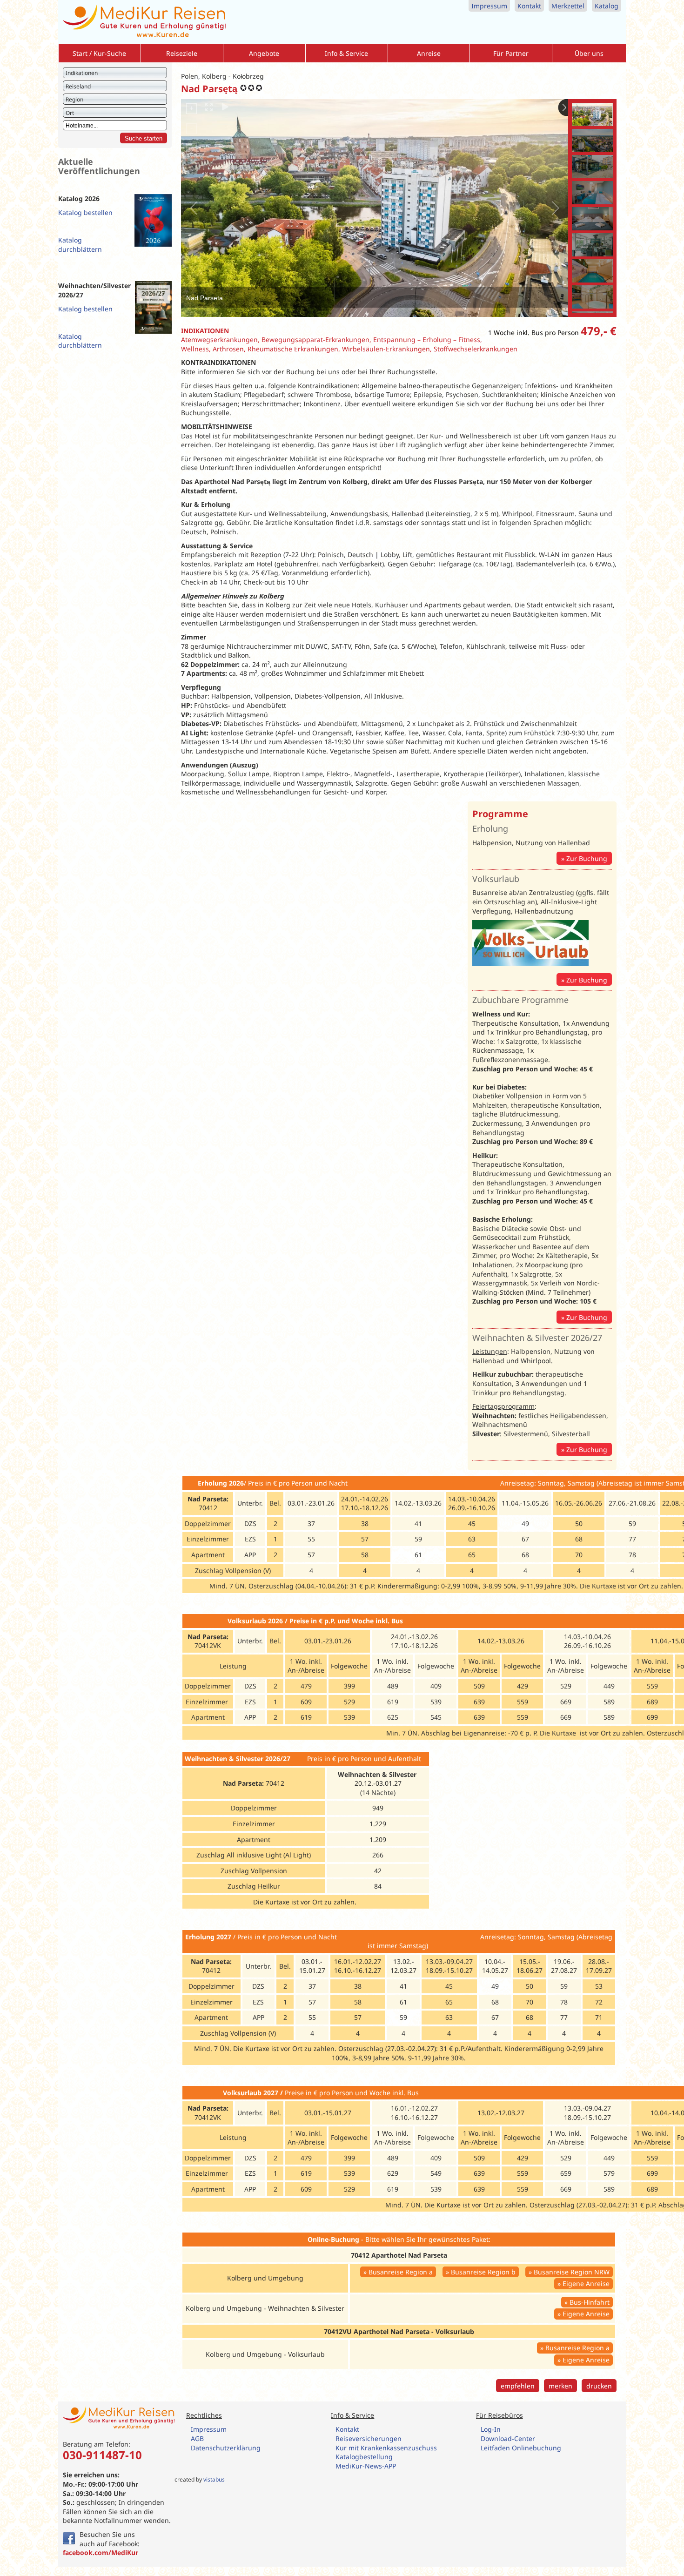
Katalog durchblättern (80, 245)
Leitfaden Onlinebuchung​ (521, 2448)
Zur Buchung (587, 858)
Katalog (607, 6)
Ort (70, 113)
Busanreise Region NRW (572, 2272)
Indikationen (82, 73)
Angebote (264, 53)
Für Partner (511, 53)
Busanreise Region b (483, 2272)
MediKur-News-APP (367, 2466)
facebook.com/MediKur (101, 2552)
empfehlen (518, 2386)
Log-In (491, 2429)
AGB (197, 2438)
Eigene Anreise (586, 2283)
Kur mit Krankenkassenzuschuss (386, 2448)
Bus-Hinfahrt (590, 2302)
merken (560, 2386)
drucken (599, 2386)
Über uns (589, 53)
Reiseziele (182, 53)
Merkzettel (568, 6)
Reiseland (78, 86)
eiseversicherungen (371, 2438)
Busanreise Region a (401, 2272)
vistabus (214, 2479)
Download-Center (508, 2438)
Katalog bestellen (85, 212)
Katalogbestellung (365, 2457)
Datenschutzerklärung (226, 2448)
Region (74, 99)
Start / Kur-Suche (99, 53)
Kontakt (529, 6)
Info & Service (346, 53)
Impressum (489, 6)
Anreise (429, 53)
